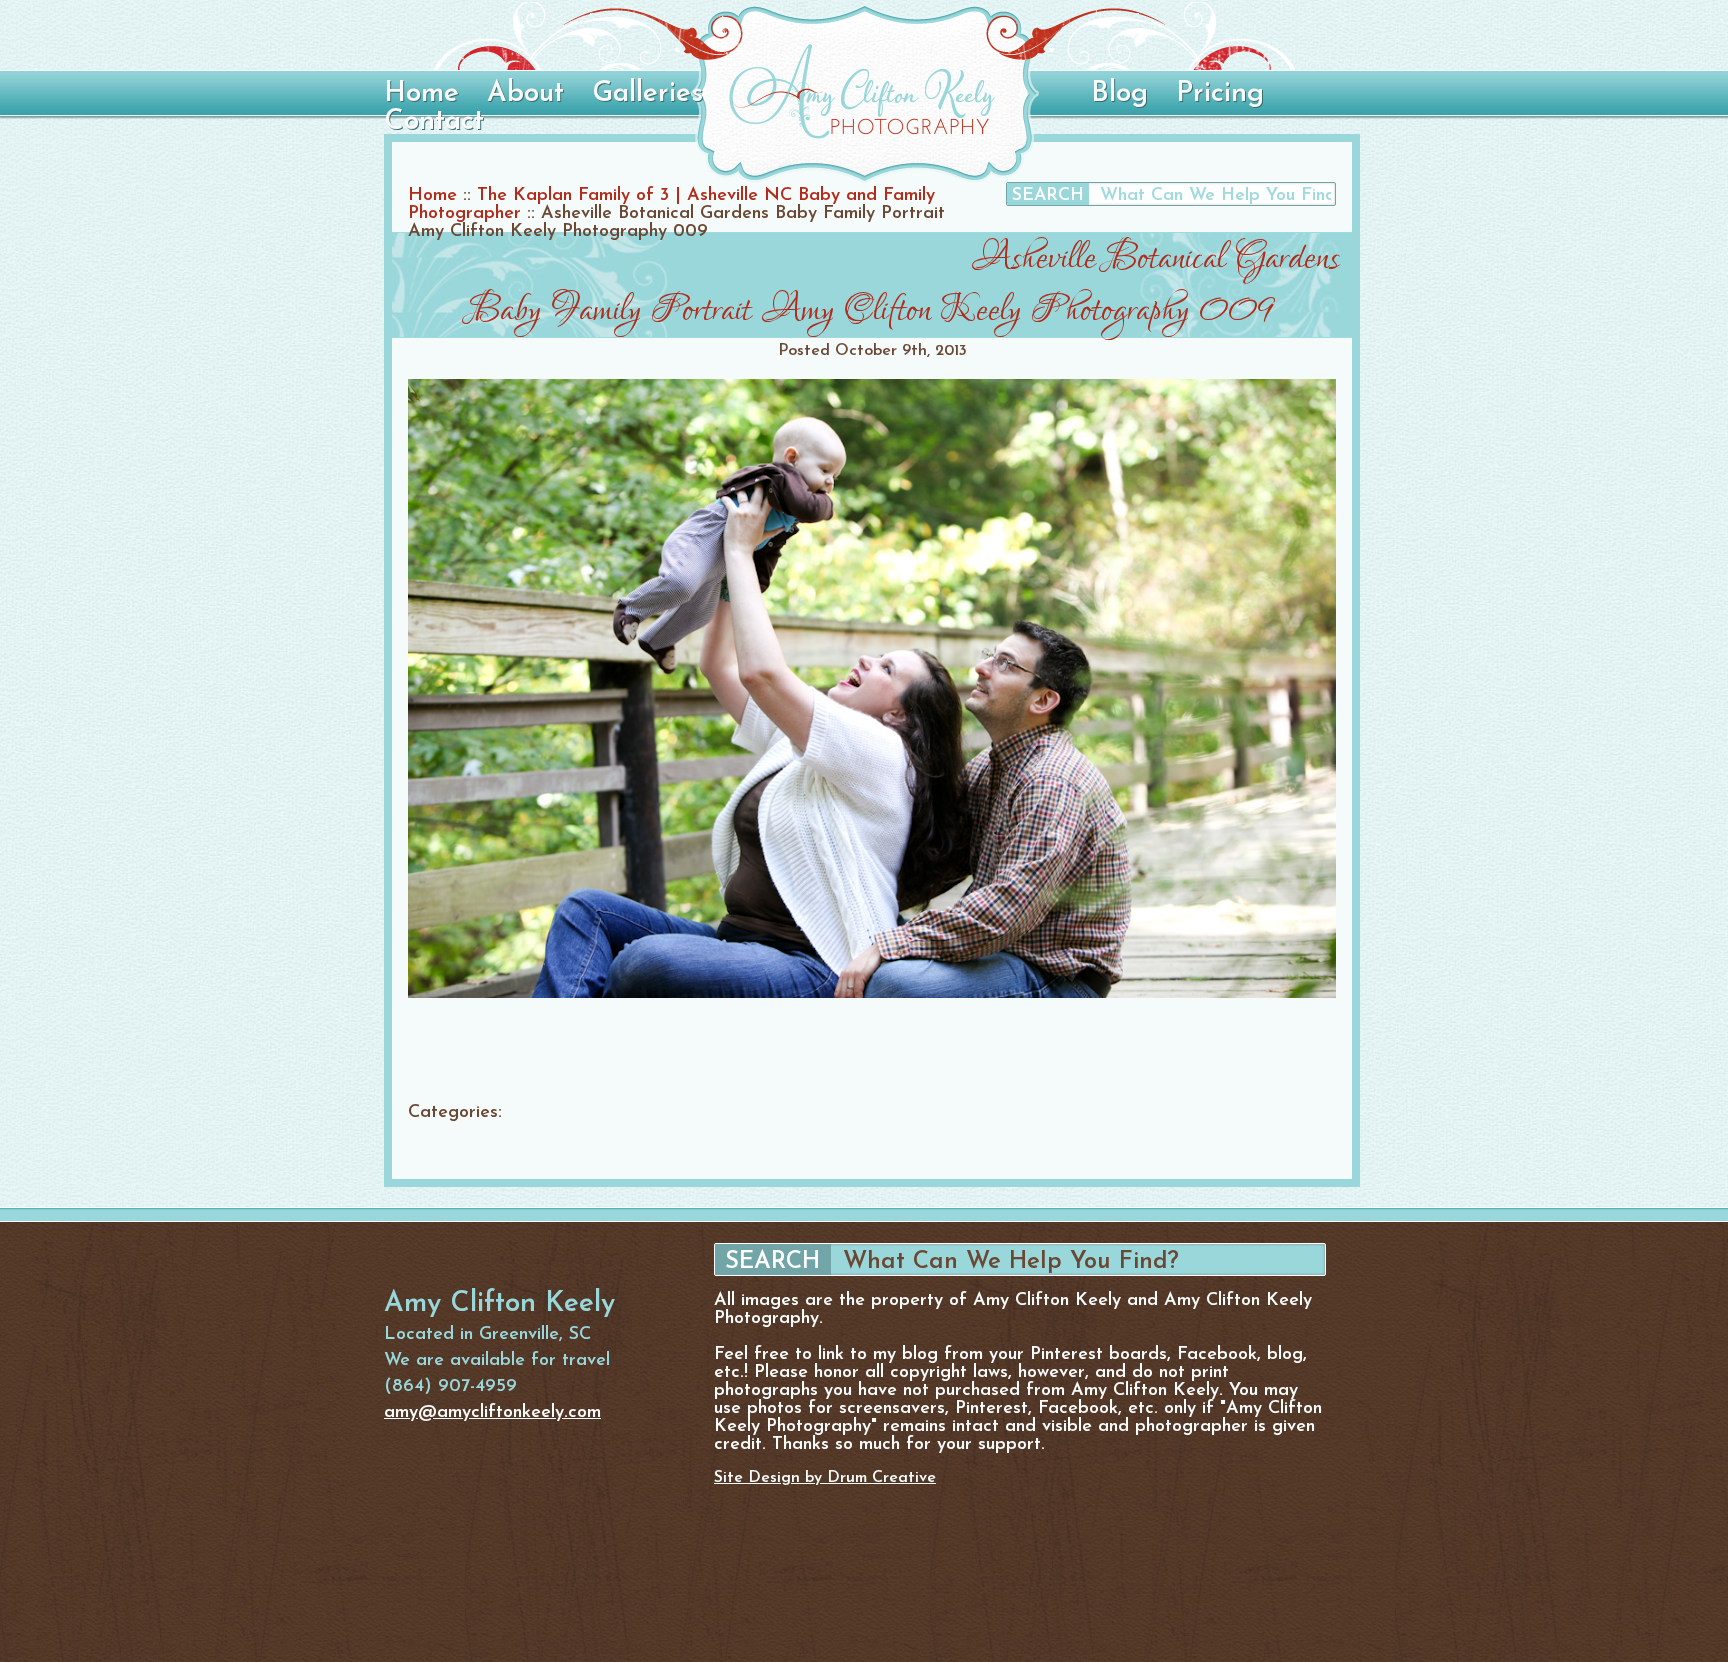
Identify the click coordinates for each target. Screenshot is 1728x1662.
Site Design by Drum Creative (825, 1478)
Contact (434, 122)
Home (421, 94)
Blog (1119, 94)
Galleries (647, 94)
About (525, 94)
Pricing (1220, 94)
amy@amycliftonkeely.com (492, 1413)
